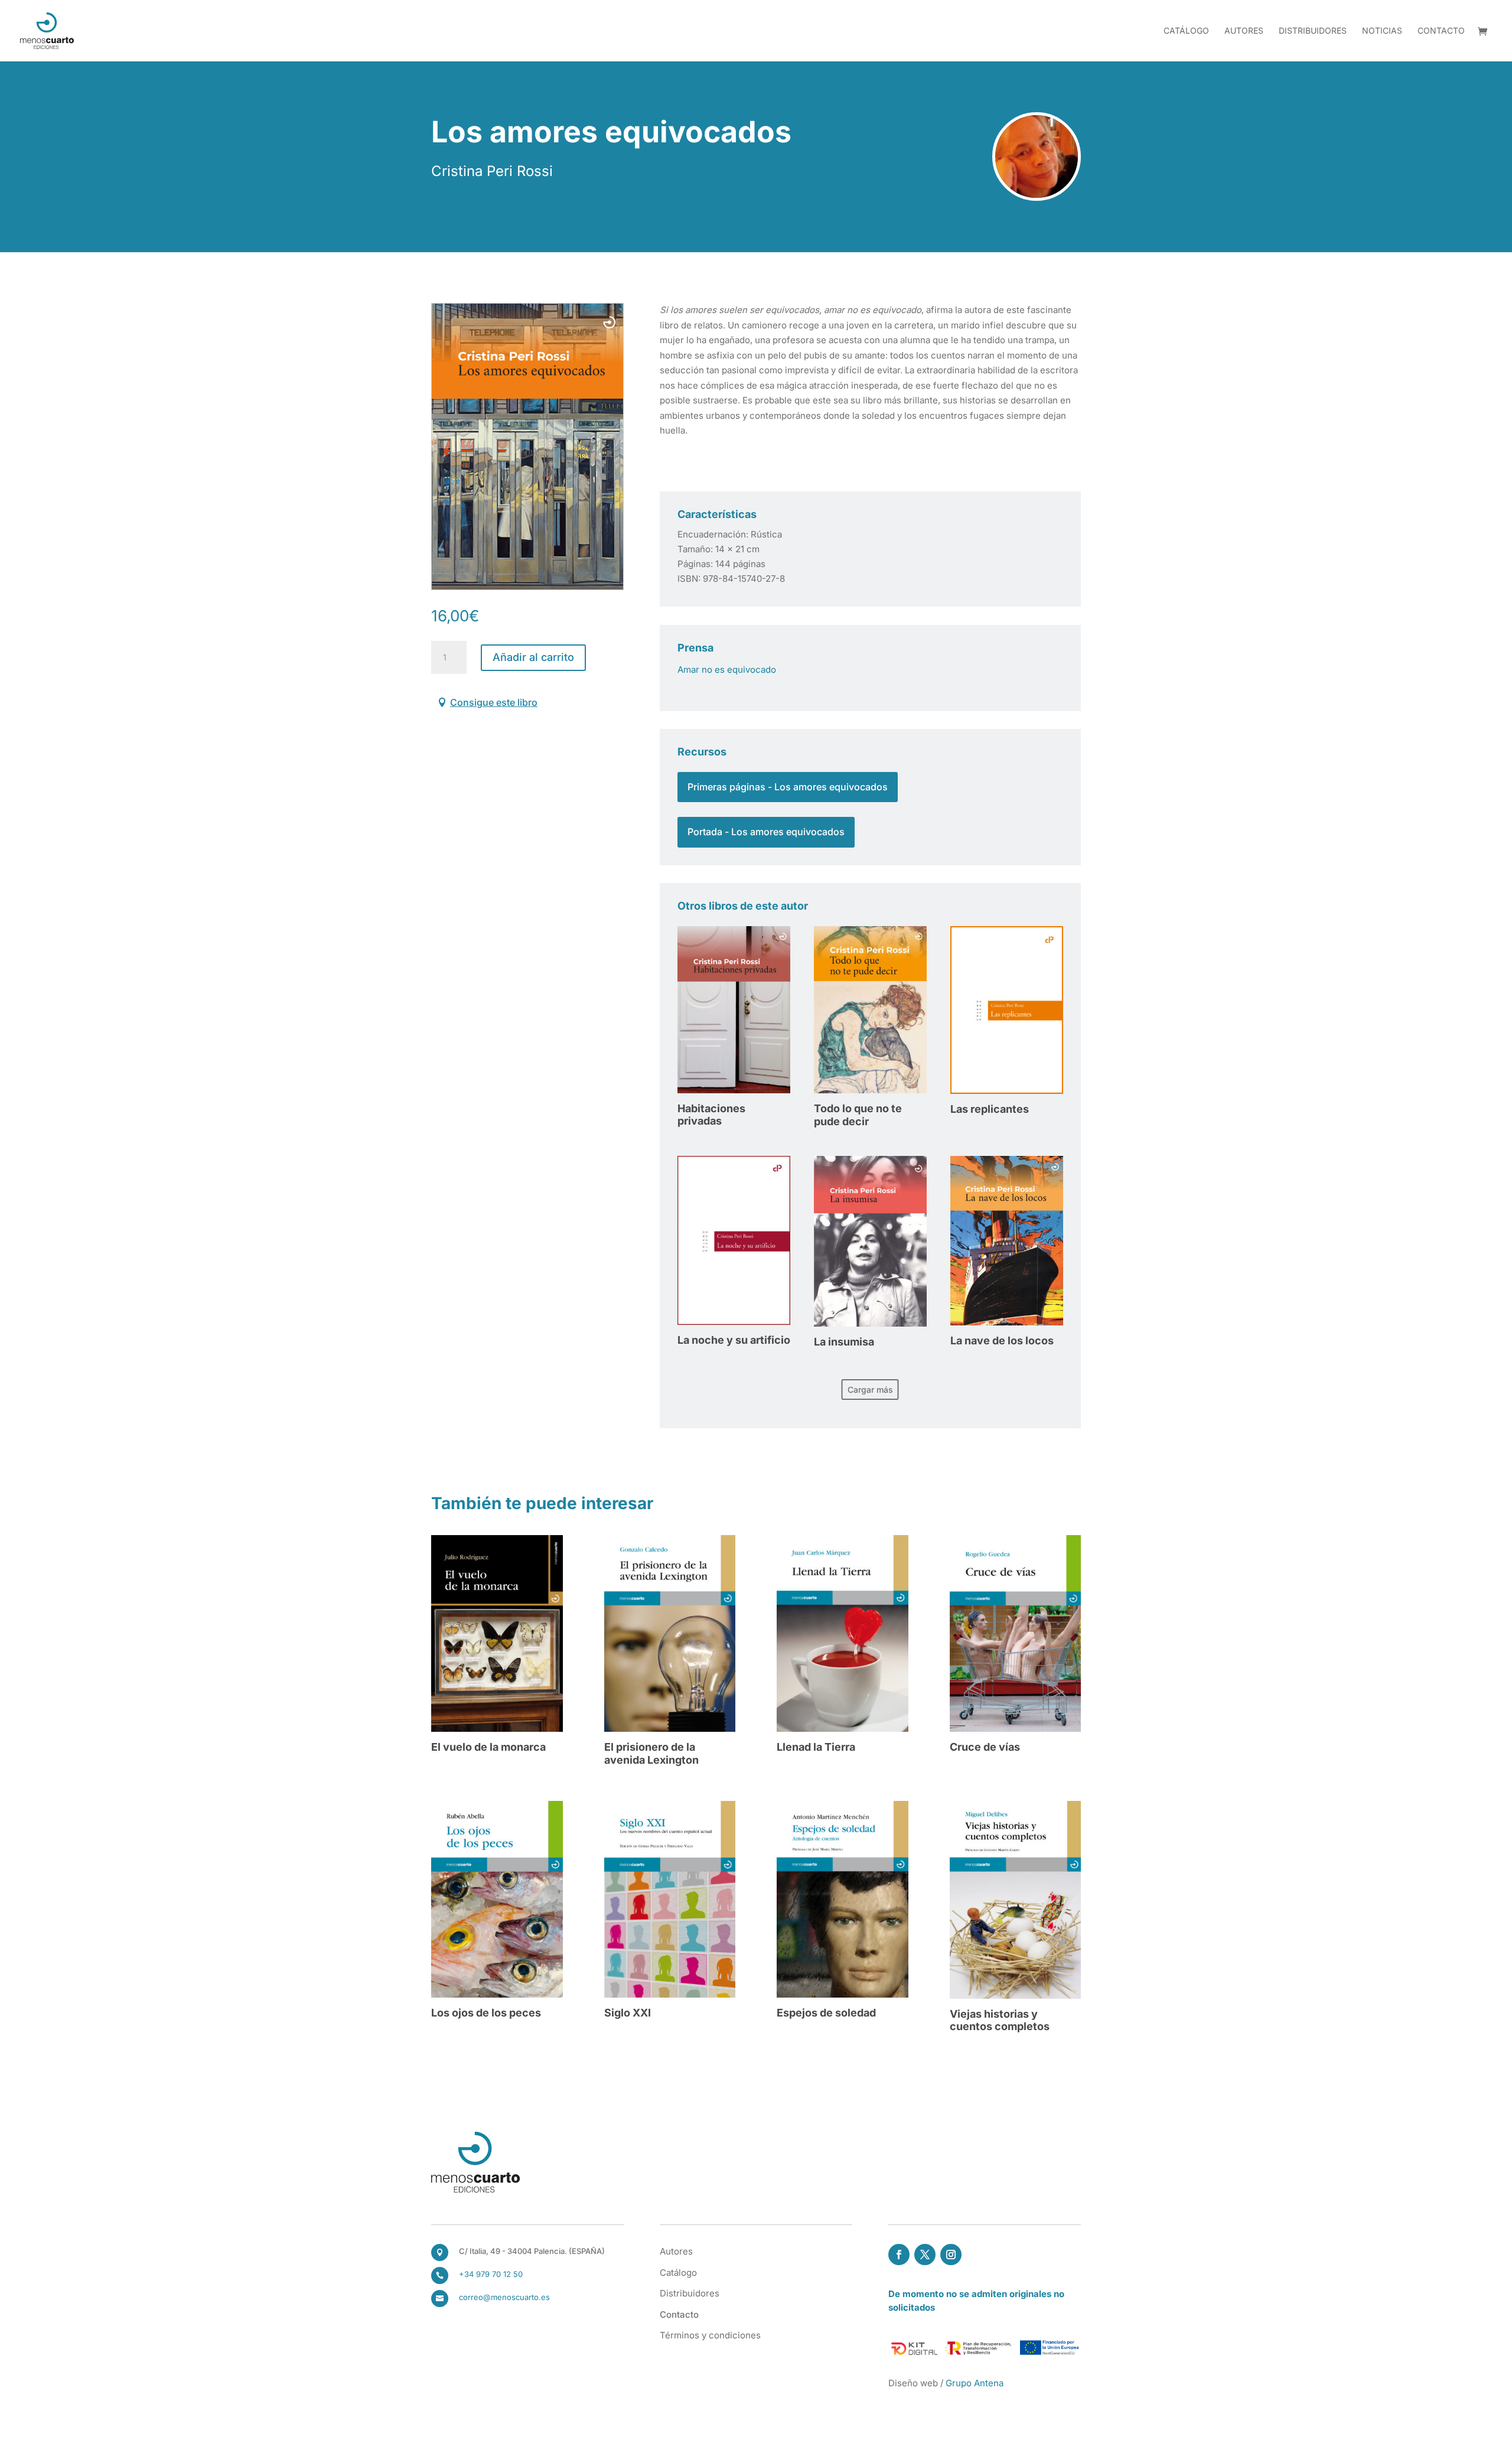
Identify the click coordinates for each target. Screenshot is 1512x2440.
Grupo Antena (975, 2383)
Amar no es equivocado (727, 670)
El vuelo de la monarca (488, 1747)
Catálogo (1186, 31)
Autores (1244, 31)
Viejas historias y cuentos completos (1000, 2020)
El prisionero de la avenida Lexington (651, 1753)
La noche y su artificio (734, 1340)
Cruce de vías (985, 1747)
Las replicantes (990, 1109)
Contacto (1441, 31)
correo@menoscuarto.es (504, 2297)
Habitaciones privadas (711, 1115)
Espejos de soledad (826, 2013)
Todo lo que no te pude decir (858, 1115)
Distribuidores (1313, 31)
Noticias (1382, 31)
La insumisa (844, 1342)
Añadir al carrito (533, 657)
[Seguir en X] (925, 2255)
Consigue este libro (494, 702)
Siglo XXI (628, 2013)
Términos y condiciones (710, 2335)
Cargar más (870, 1390)
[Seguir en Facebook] (899, 2255)
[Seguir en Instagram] (951, 2255)
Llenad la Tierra (816, 1747)
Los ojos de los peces (486, 2013)
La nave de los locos (1002, 1340)
